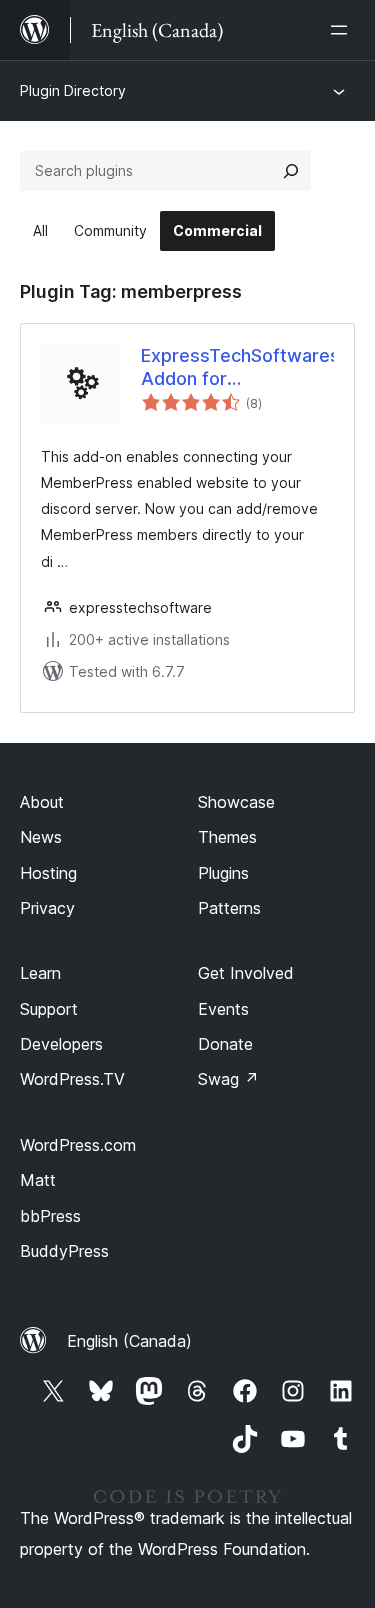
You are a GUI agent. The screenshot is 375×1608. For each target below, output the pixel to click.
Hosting (48, 873)
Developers (61, 1044)
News (41, 837)
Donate (225, 1044)
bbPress (50, 1216)
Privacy (47, 908)
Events (223, 1009)
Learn (40, 973)
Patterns (229, 908)
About (42, 802)
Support (49, 1009)
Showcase (236, 802)
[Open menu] (343, 30)
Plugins (223, 873)
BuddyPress (64, 1251)
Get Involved (246, 973)
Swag (228, 1079)
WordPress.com (78, 1145)
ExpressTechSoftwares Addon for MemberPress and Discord (237, 368)
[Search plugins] (291, 171)
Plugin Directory (73, 90)
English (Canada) (129, 1341)
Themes (227, 837)
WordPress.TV (72, 1079)
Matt (38, 1180)
